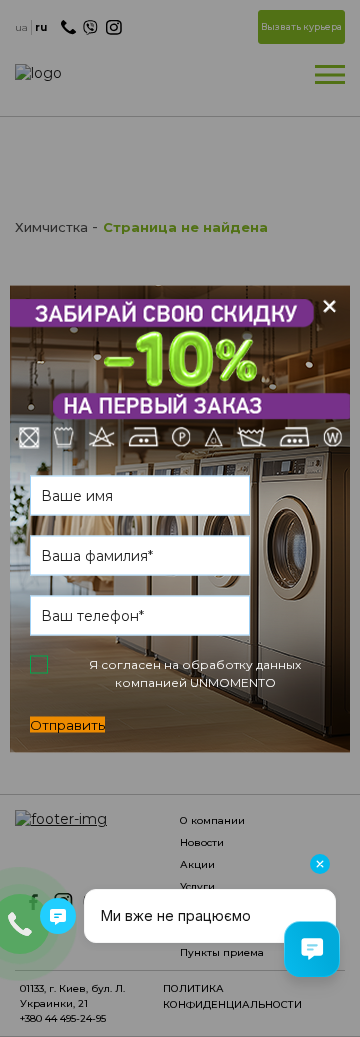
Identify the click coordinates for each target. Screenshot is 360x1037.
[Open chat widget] (312, 949)
